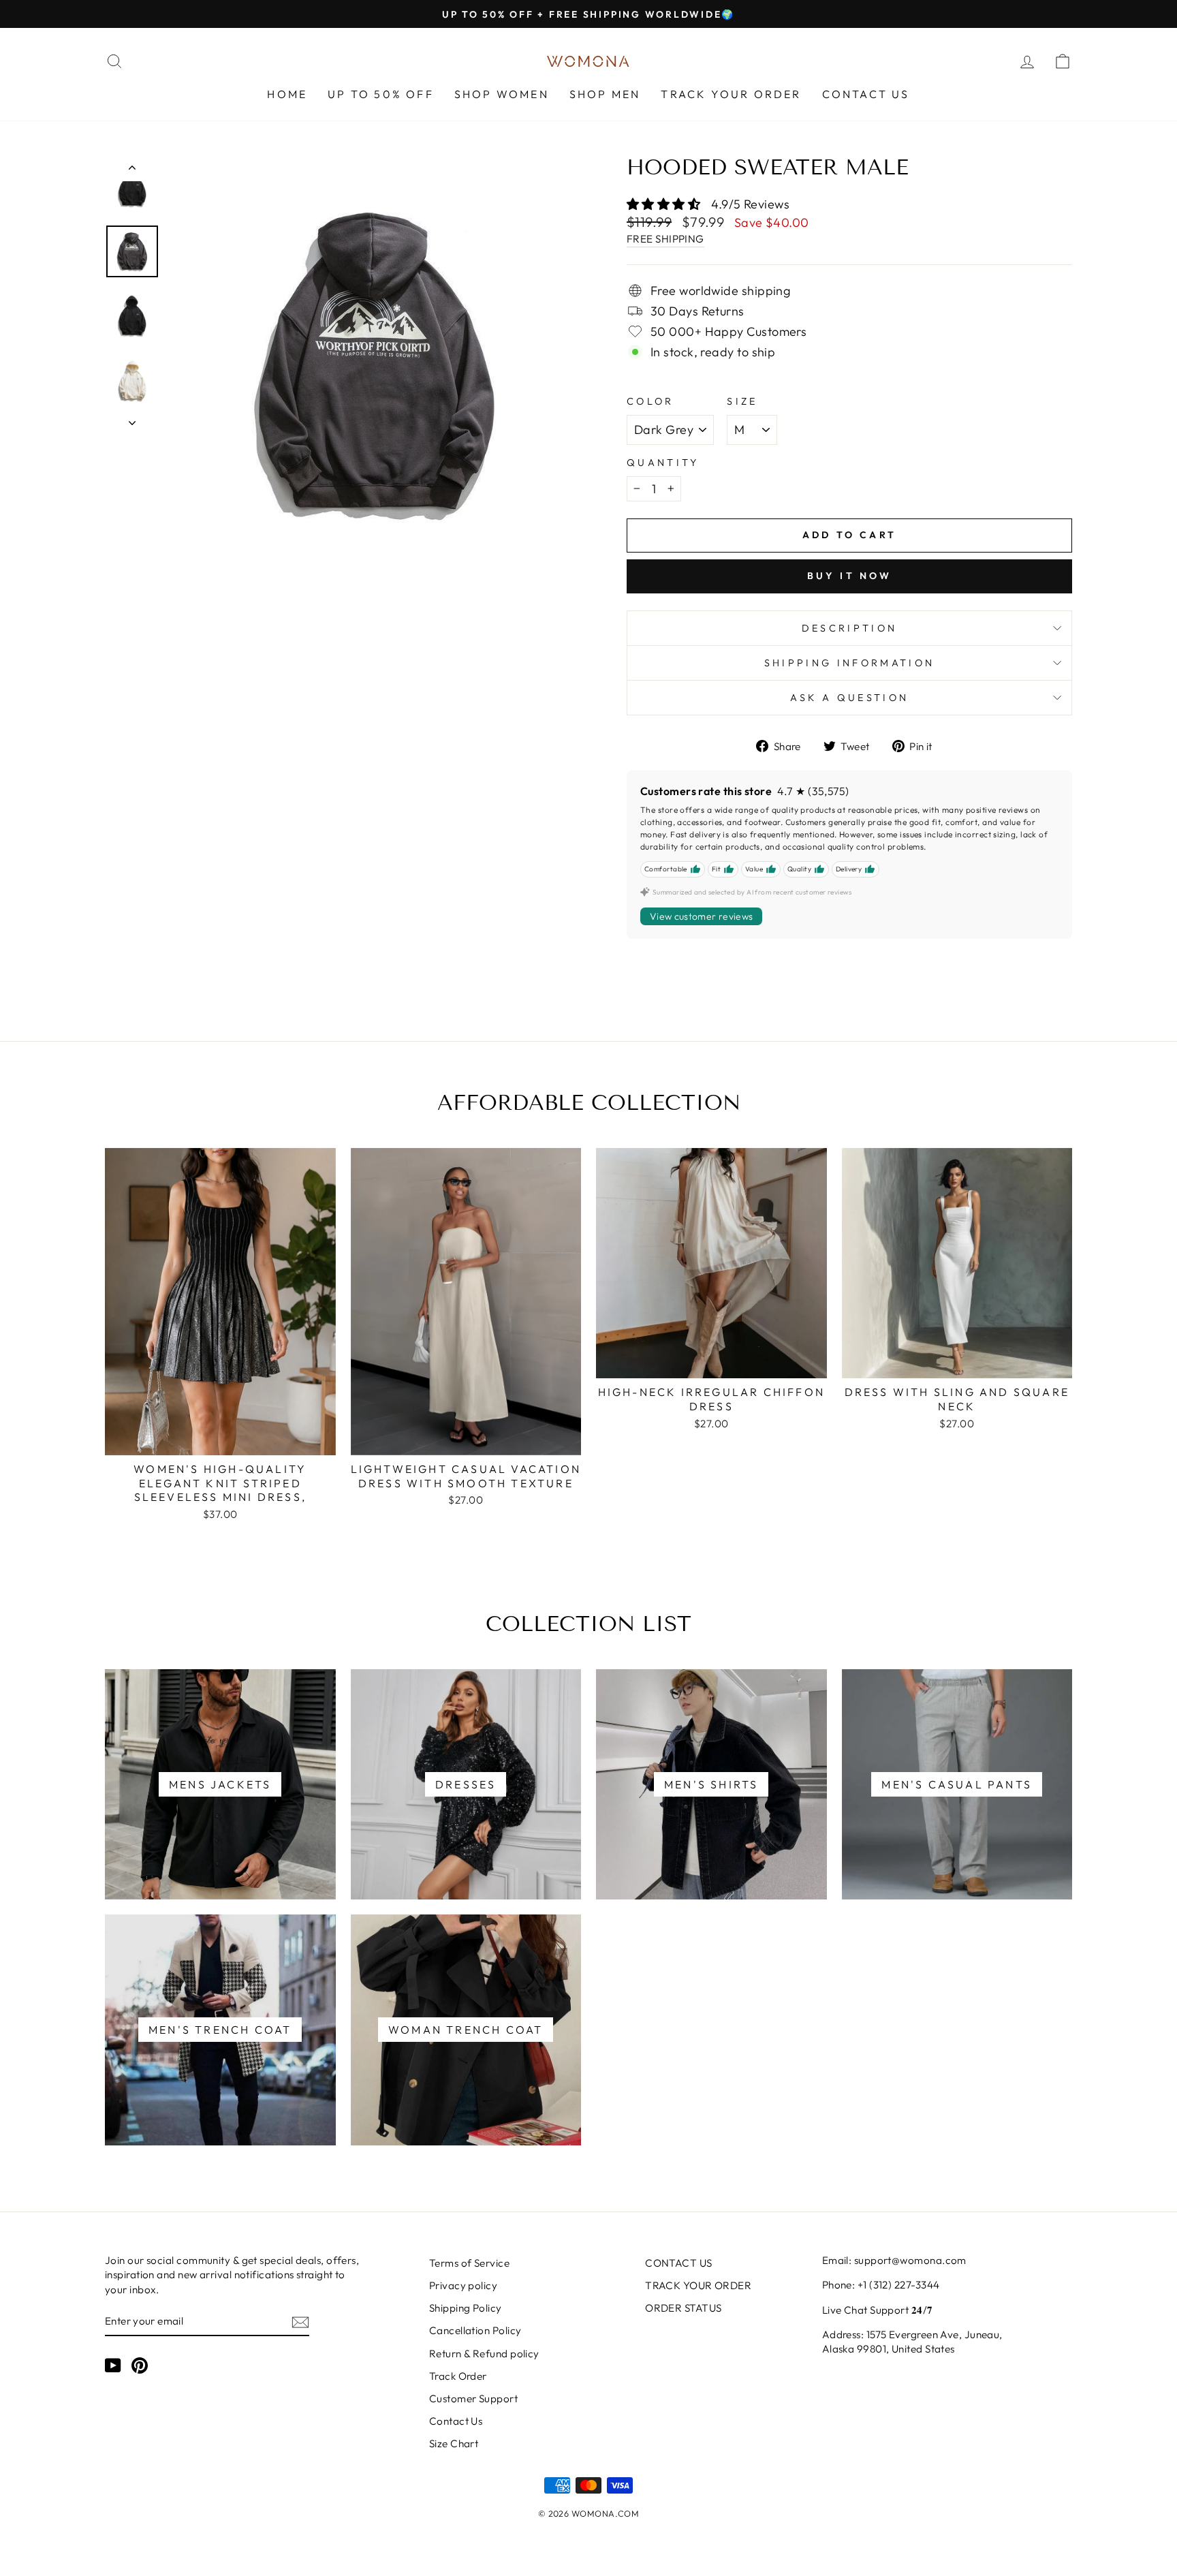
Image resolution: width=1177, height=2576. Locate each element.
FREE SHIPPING (665, 239)
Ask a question (849, 698)
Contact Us (456, 2421)
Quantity (663, 463)
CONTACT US (866, 94)
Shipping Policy (466, 2308)
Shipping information (849, 663)
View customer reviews (701, 916)
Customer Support (473, 2399)
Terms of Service (469, 2263)
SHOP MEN (605, 94)
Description (850, 628)
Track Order (458, 2376)
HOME (287, 94)
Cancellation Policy (475, 2330)
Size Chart (454, 2443)
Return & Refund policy (484, 2354)
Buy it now (850, 576)
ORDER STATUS (683, 2308)
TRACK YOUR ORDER (731, 94)
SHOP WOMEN (502, 94)
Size (742, 401)
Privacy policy (463, 2285)
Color (650, 401)
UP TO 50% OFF (381, 94)
